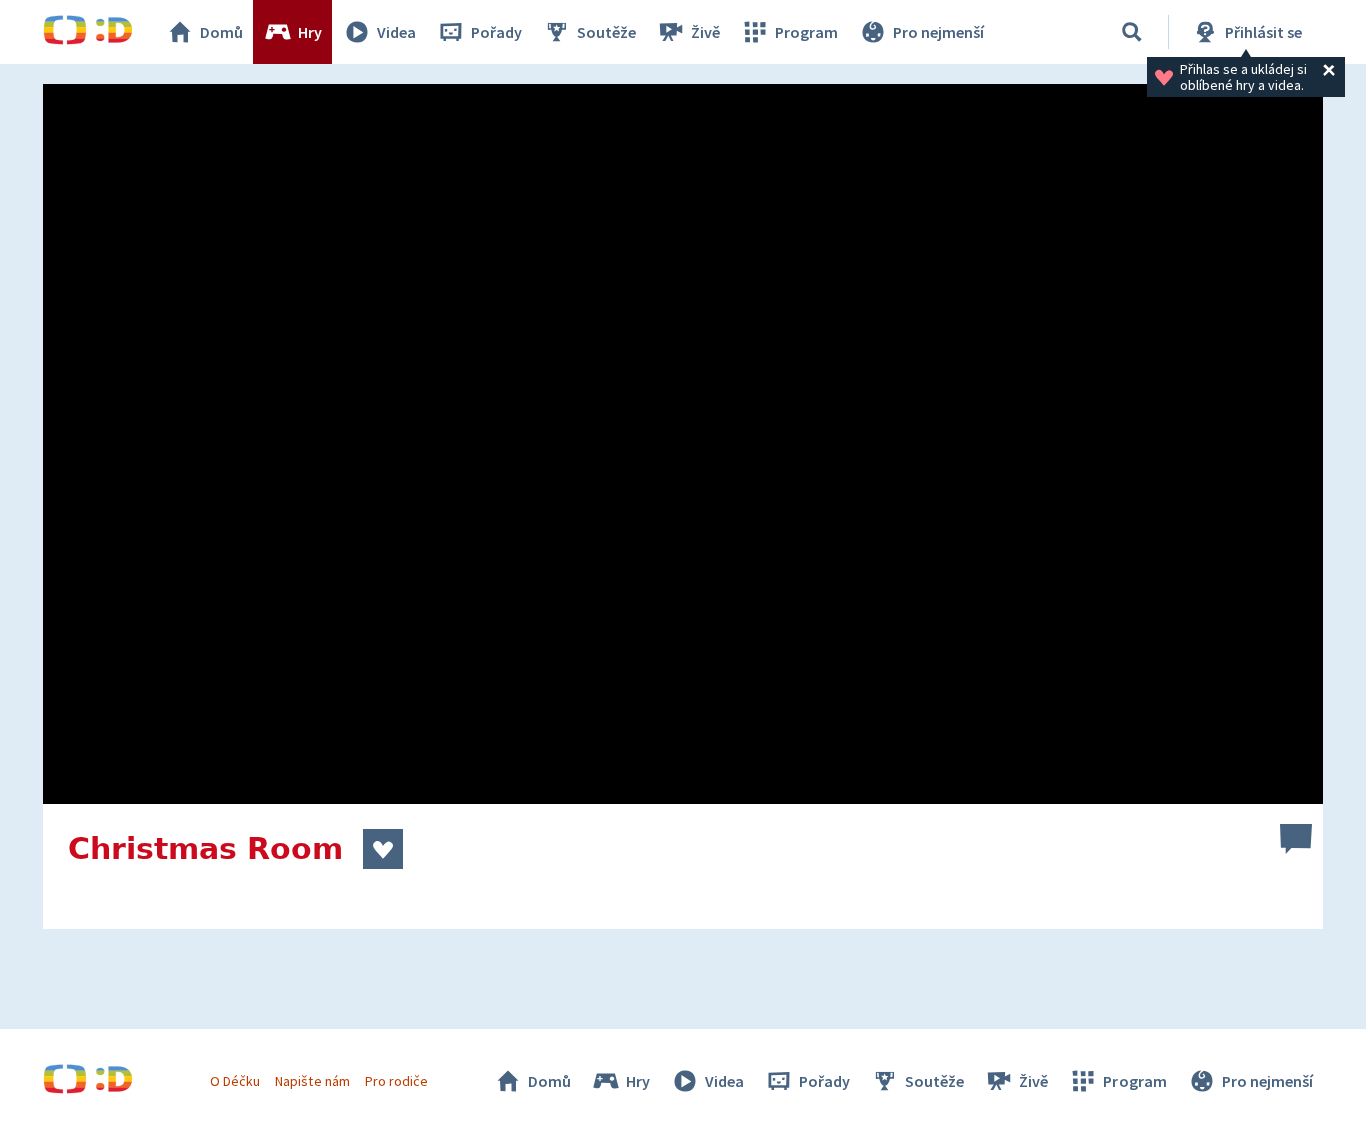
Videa (396, 32)
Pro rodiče (396, 1081)
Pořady (496, 32)
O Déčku (235, 1081)
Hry (310, 32)
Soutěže (606, 32)
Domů (221, 32)
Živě (705, 32)
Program (806, 32)
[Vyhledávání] (1132, 32)
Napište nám (312, 1081)
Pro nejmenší (938, 32)
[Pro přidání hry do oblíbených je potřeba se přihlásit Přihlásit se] (383, 849)
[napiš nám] (1296, 839)
